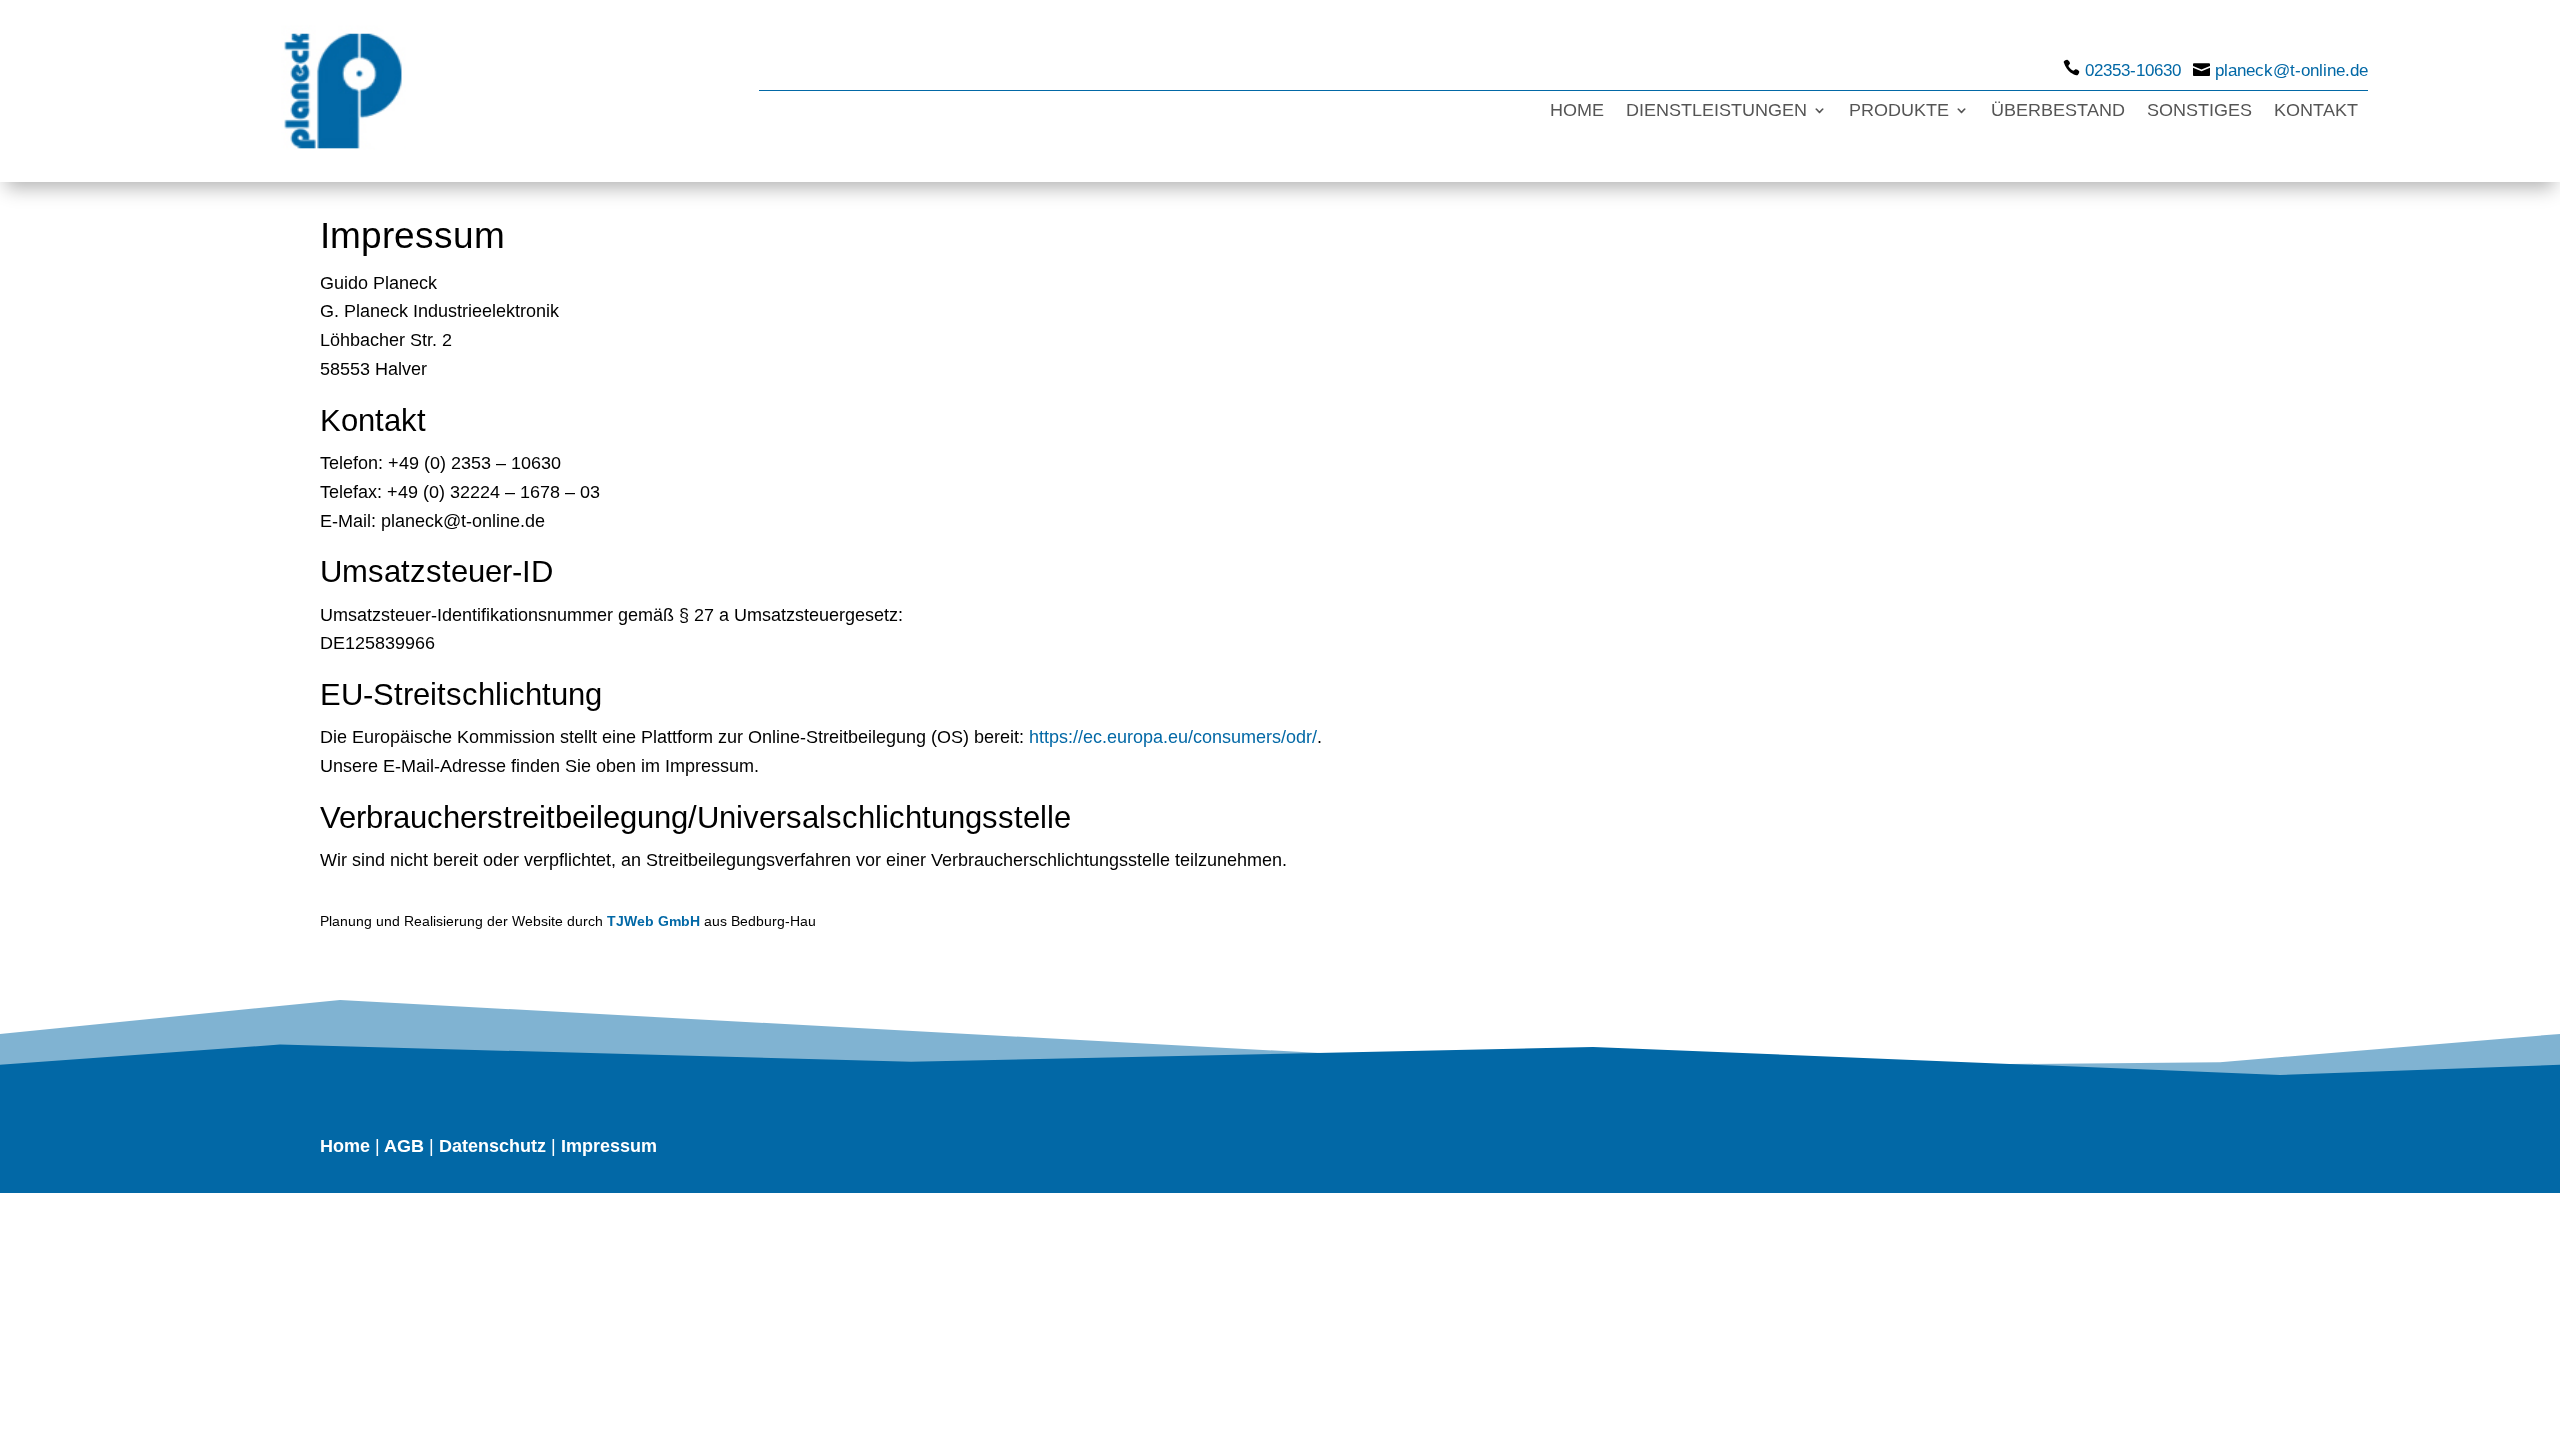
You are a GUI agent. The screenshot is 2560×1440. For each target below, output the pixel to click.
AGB (404, 1146)
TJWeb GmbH (653, 921)
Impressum (609, 1146)
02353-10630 (2133, 70)
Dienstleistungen (1716, 111)
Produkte (1899, 111)
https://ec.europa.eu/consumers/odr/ (1173, 737)
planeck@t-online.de (2291, 70)
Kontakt (2316, 111)
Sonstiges (2199, 111)
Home (1577, 111)
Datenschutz (492, 1146)
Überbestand (2058, 111)
